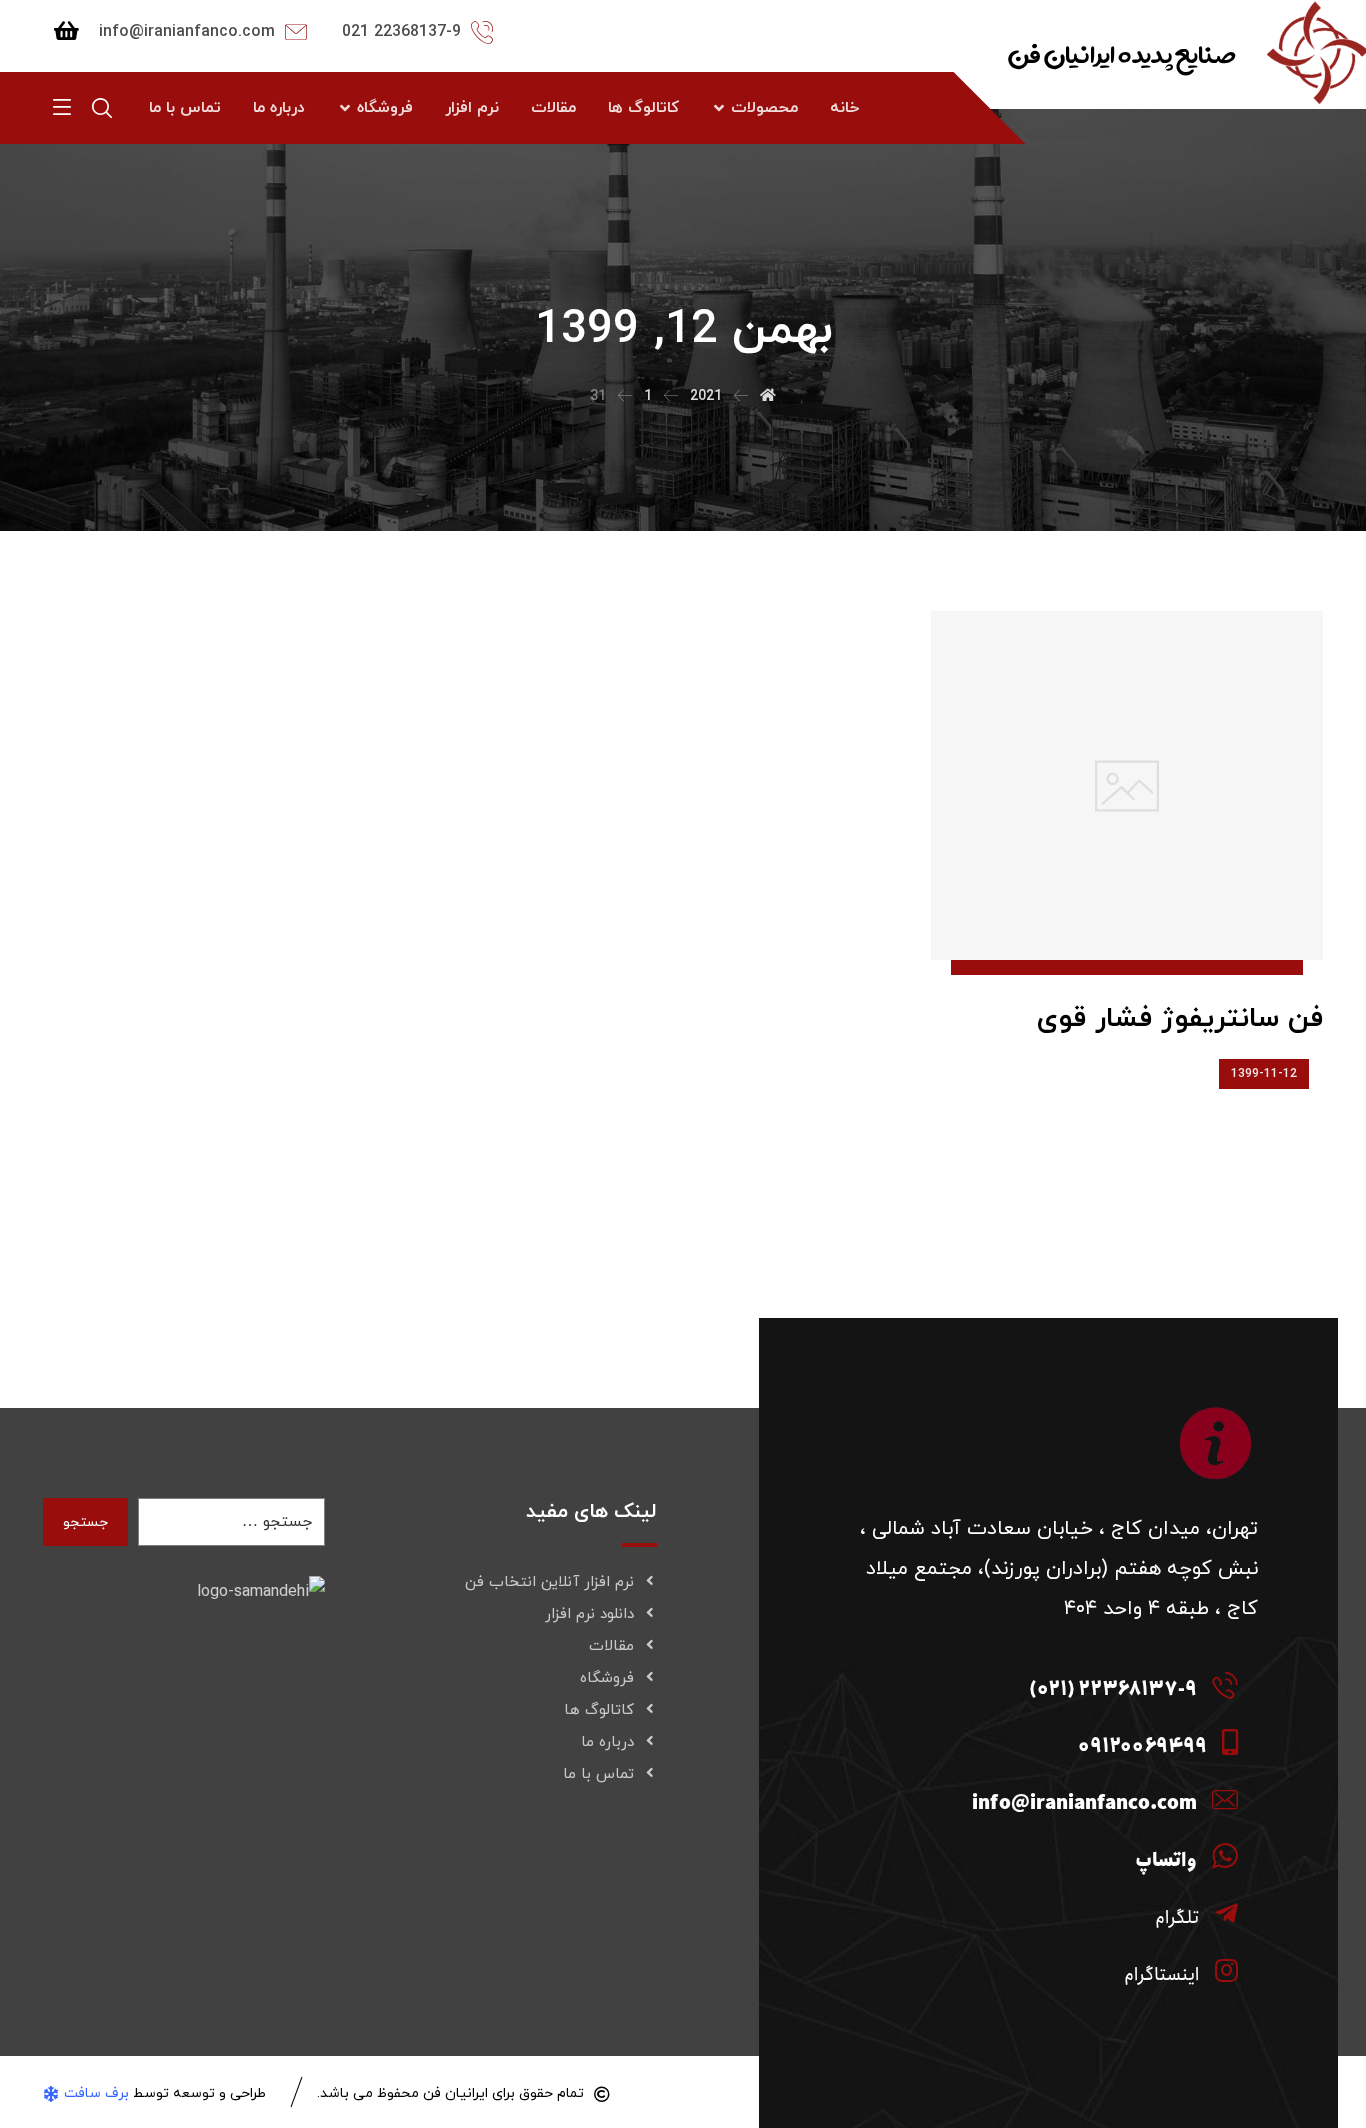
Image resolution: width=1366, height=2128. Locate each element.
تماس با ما (598, 1774)
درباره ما (607, 1742)
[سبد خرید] (66, 30)
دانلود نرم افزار (589, 1614)
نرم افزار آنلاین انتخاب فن (549, 1582)
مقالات (611, 1646)
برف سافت (96, 2093)
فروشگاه (607, 1678)
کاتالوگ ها (599, 1710)
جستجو (85, 1522)
